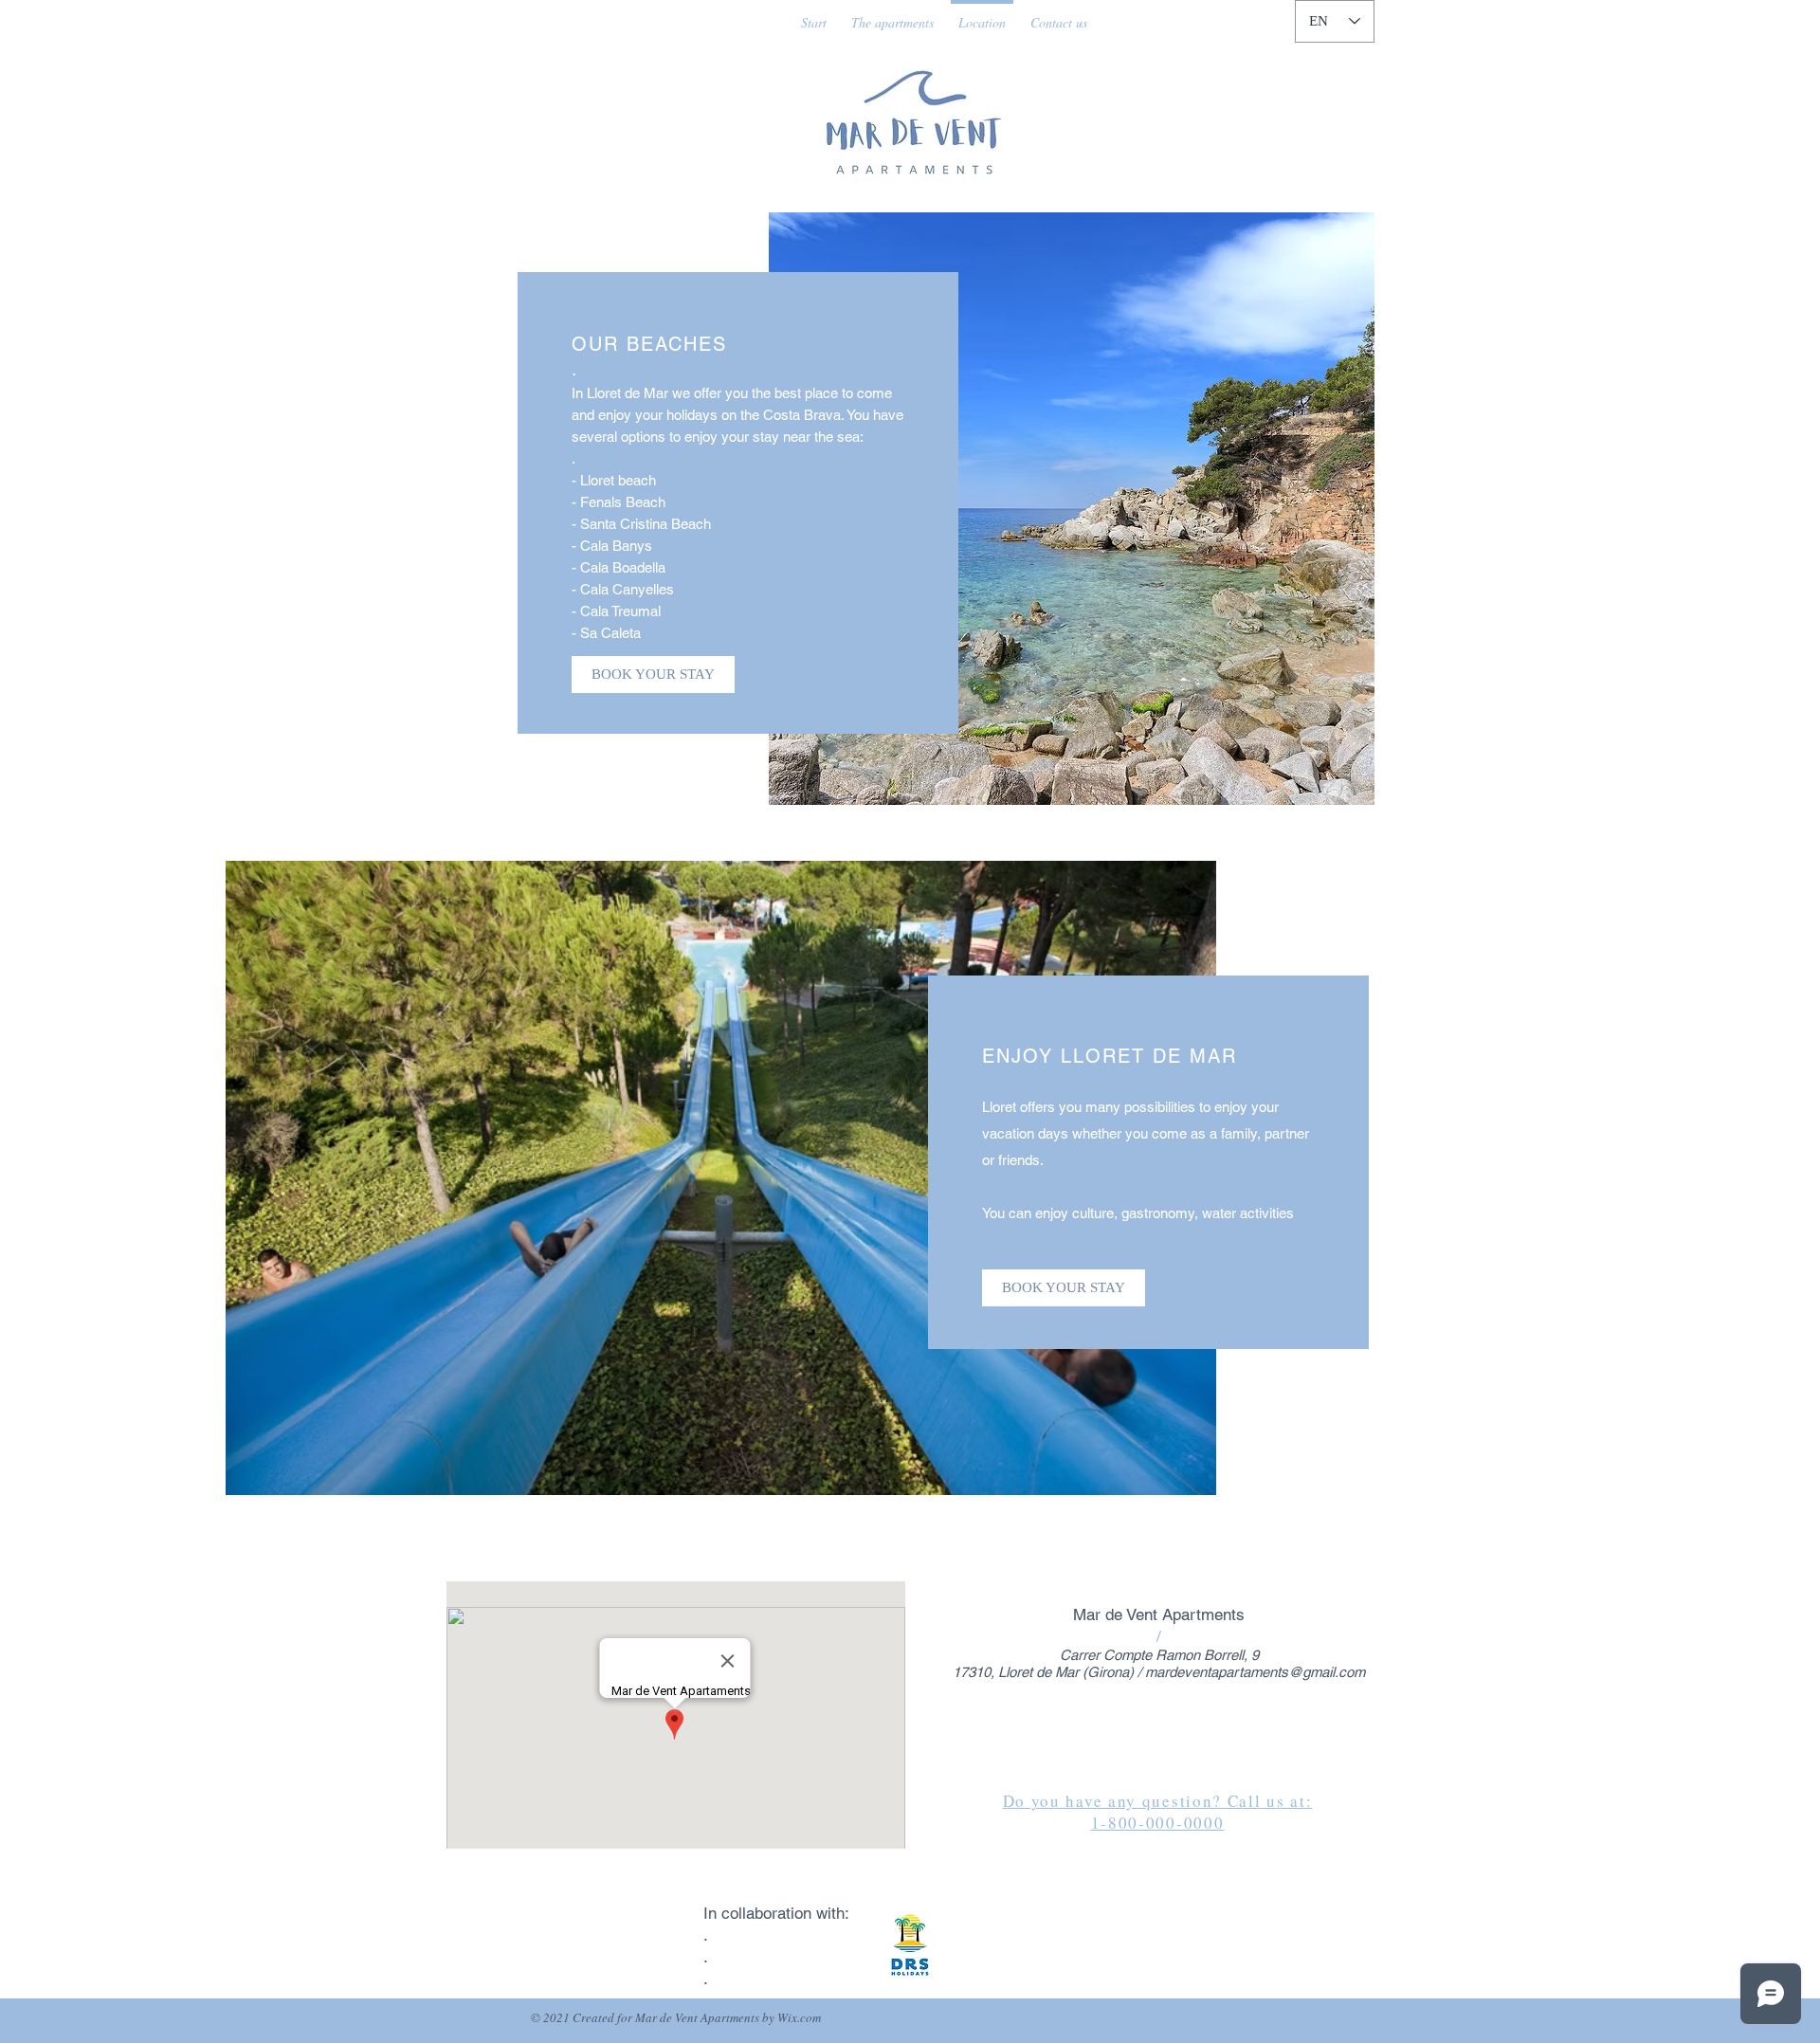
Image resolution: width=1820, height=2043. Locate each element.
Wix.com (799, 2017)
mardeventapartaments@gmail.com (1255, 1672)
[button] (1072, 509)
